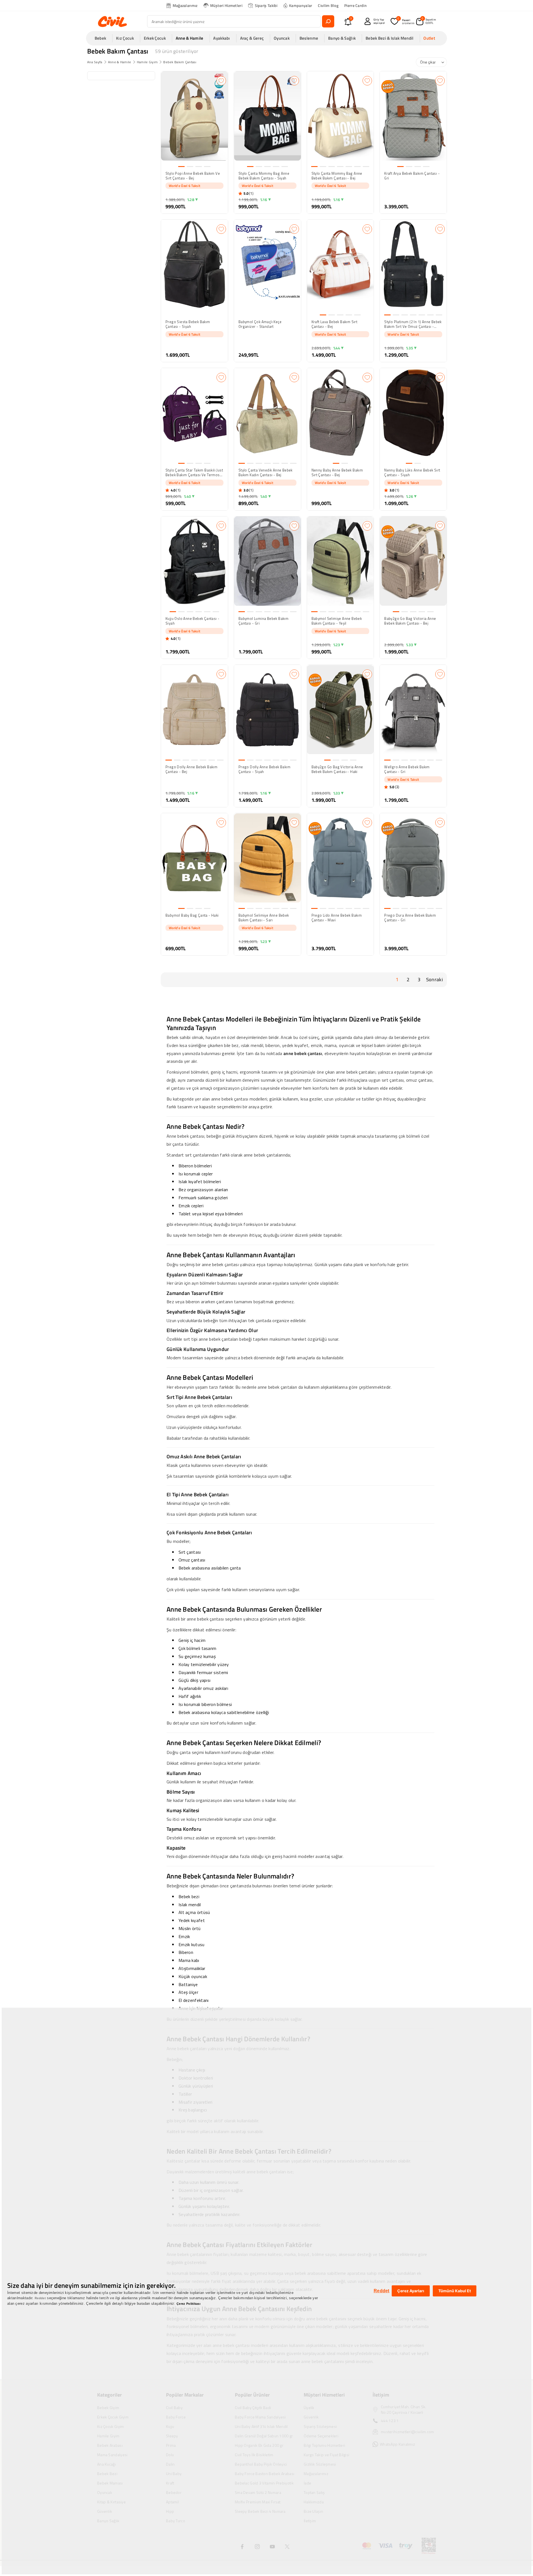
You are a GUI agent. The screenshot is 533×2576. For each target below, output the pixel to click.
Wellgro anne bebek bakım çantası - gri (407, 769)
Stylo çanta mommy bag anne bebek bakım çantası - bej (337, 176)
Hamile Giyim (147, 62)
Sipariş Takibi (266, 5)
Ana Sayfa (95, 62)
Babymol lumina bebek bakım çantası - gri (263, 621)
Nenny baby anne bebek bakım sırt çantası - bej (337, 473)
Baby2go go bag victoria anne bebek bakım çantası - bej (410, 621)
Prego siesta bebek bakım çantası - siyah (188, 324)
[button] (102, 38)
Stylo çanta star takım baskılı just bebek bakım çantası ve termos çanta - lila (194, 473)
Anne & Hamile (120, 62)
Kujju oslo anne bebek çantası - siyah (192, 621)
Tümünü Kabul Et (455, 2291)
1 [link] (397, 979)
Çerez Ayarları (411, 2291)
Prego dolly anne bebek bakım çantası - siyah (264, 769)
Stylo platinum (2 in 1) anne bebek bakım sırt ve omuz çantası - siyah (413, 324)
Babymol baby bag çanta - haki (192, 916)
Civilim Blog (328, 5)
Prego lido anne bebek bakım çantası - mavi (337, 918)
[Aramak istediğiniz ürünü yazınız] (328, 21)
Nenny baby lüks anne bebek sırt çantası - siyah (412, 473)
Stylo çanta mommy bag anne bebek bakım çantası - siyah (264, 176)
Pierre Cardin (355, 5)
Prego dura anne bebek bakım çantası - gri (410, 918)
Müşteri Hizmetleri (226, 5)
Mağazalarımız (185, 5)
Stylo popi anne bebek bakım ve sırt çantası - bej (193, 176)
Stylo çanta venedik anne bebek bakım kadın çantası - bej (266, 473)
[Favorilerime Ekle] (221, 81)
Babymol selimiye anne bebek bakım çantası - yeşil (337, 621)
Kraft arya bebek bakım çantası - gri (412, 176)
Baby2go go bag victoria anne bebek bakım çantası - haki (337, 769)
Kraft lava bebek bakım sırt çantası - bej (335, 324)
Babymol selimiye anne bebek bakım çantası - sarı (264, 918)
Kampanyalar (301, 5)
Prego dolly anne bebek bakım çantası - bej (191, 769)
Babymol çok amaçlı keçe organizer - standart (260, 324)
